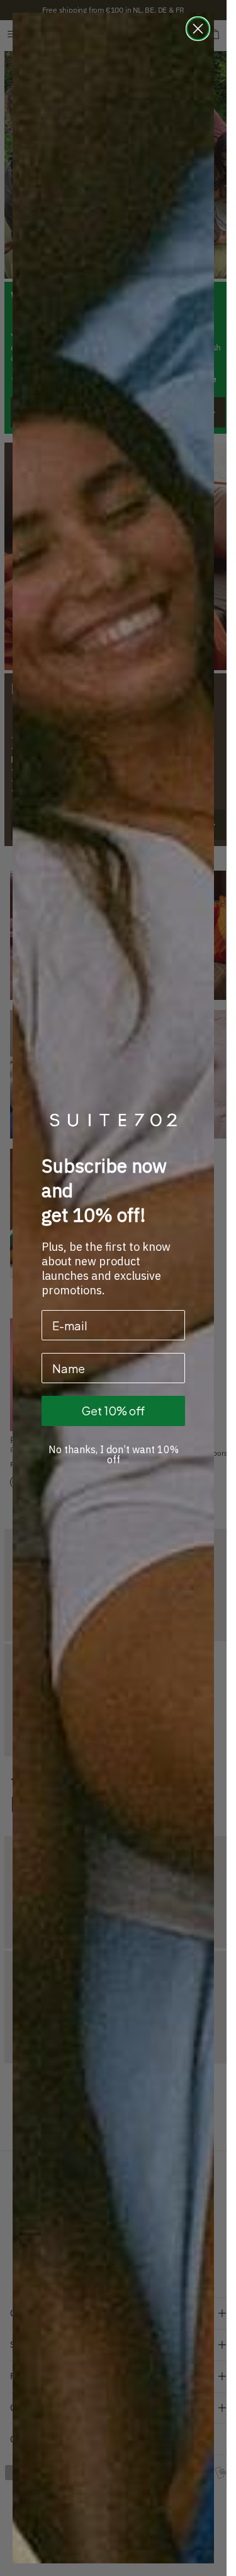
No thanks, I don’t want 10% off (114, 1454)
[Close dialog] (198, 29)
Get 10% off (113, 1411)
